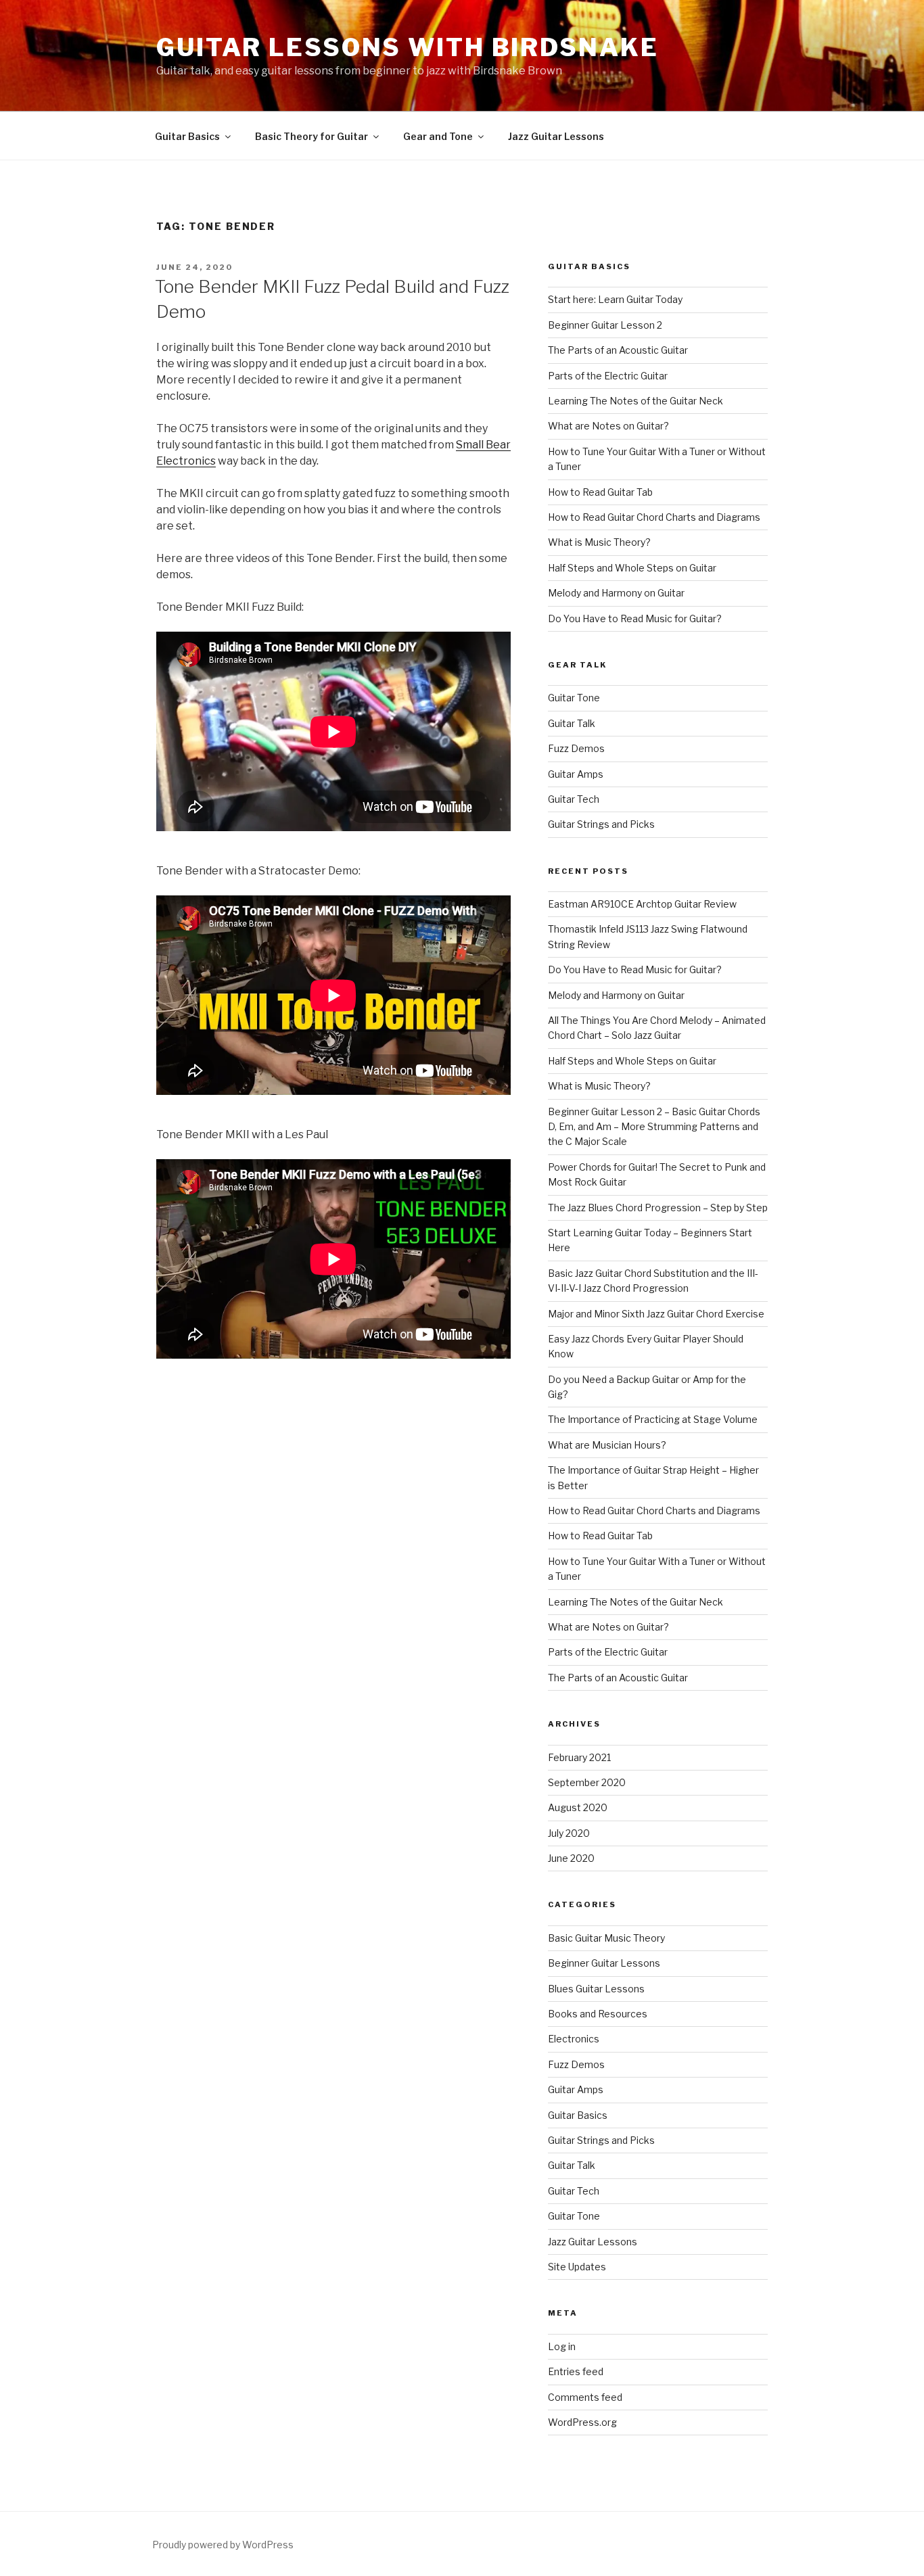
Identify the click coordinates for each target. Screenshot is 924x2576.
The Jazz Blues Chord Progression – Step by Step (658, 1208)
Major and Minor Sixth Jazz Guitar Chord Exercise (656, 1314)
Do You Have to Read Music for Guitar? (635, 618)
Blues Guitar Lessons (596, 1989)
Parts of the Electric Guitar (608, 376)
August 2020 (578, 1807)
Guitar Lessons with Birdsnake (408, 47)
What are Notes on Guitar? (608, 426)
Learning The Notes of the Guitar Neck (636, 401)
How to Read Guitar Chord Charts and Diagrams (654, 517)
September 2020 (587, 1782)
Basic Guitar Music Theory (606, 1938)
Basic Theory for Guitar (311, 136)
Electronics (574, 2039)
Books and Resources (598, 2014)
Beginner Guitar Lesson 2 (605, 325)
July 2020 (569, 1833)
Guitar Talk (572, 723)
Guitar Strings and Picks (601, 824)
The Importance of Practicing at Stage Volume (653, 1419)
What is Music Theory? (599, 542)
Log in (562, 2346)
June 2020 (571, 1858)
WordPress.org (582, 2422)
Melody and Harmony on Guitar (616, 593)
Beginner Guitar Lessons (604, 1963)
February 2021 (579, 1757)
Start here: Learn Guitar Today (615, 299)
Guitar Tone (574, 698)
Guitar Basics (187, 136)
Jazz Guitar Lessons (556, 136)
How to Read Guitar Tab (600, 492)
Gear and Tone (438, 136)
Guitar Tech (574, 799)
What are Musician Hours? (607, 1445)
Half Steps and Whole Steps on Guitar (632, 568)
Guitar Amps (576, 774)
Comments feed (585, 2397)
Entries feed (576, 2371)
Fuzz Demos (576, 748)
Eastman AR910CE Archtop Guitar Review (642, 904)
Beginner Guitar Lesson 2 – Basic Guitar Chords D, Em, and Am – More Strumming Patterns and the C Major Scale (654, 1127)
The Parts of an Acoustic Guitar (618, 350)
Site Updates (577, 2267)
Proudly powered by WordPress (223, 2545)
